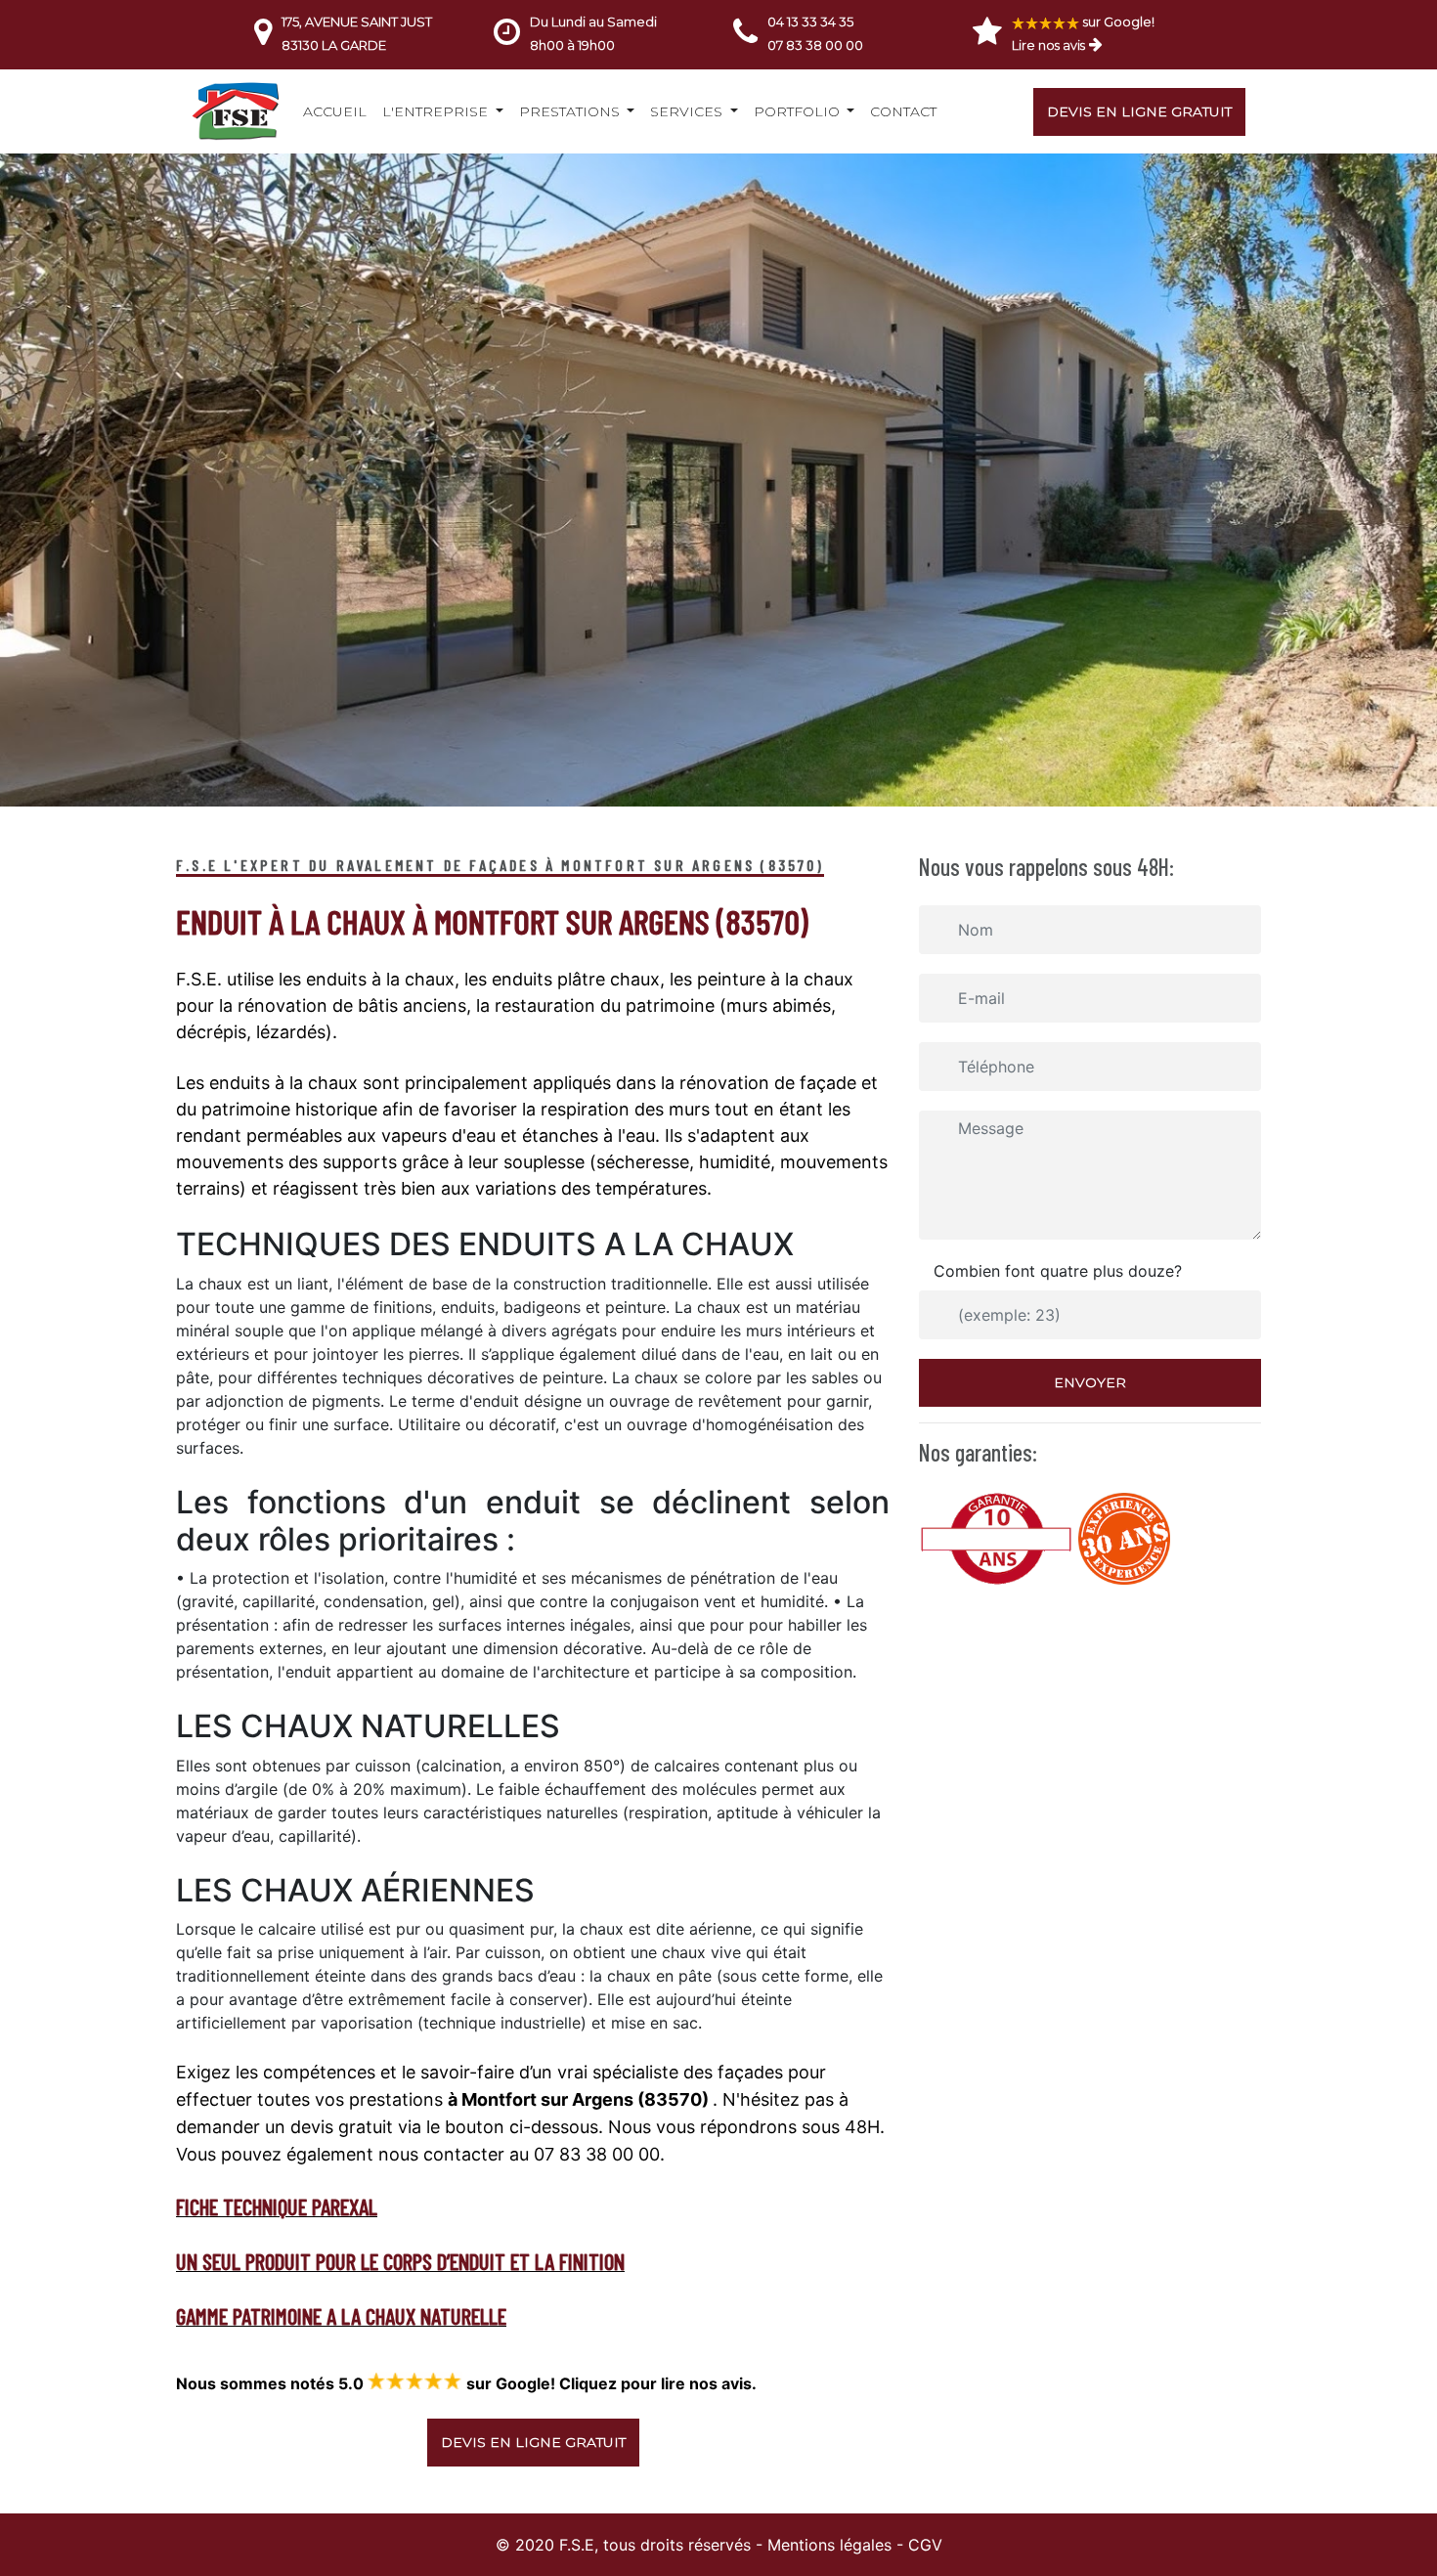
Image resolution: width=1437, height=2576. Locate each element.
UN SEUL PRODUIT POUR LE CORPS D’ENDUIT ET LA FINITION (400, 2261)
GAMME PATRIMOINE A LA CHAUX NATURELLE (341, 2316)
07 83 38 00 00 (815, 45)
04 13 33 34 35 (810, 22)
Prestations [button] (571, 111)
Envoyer (1090, 1382)
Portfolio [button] (799, 111)
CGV (925, 2545)
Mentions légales (829, 2545)
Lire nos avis (1048, 45)
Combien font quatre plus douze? (1058, 1271)
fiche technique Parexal (277, 2206)
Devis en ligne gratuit (1139, 111)
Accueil (335, 111)
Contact (903, 111)
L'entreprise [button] (437, 111)
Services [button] (688, 111)
